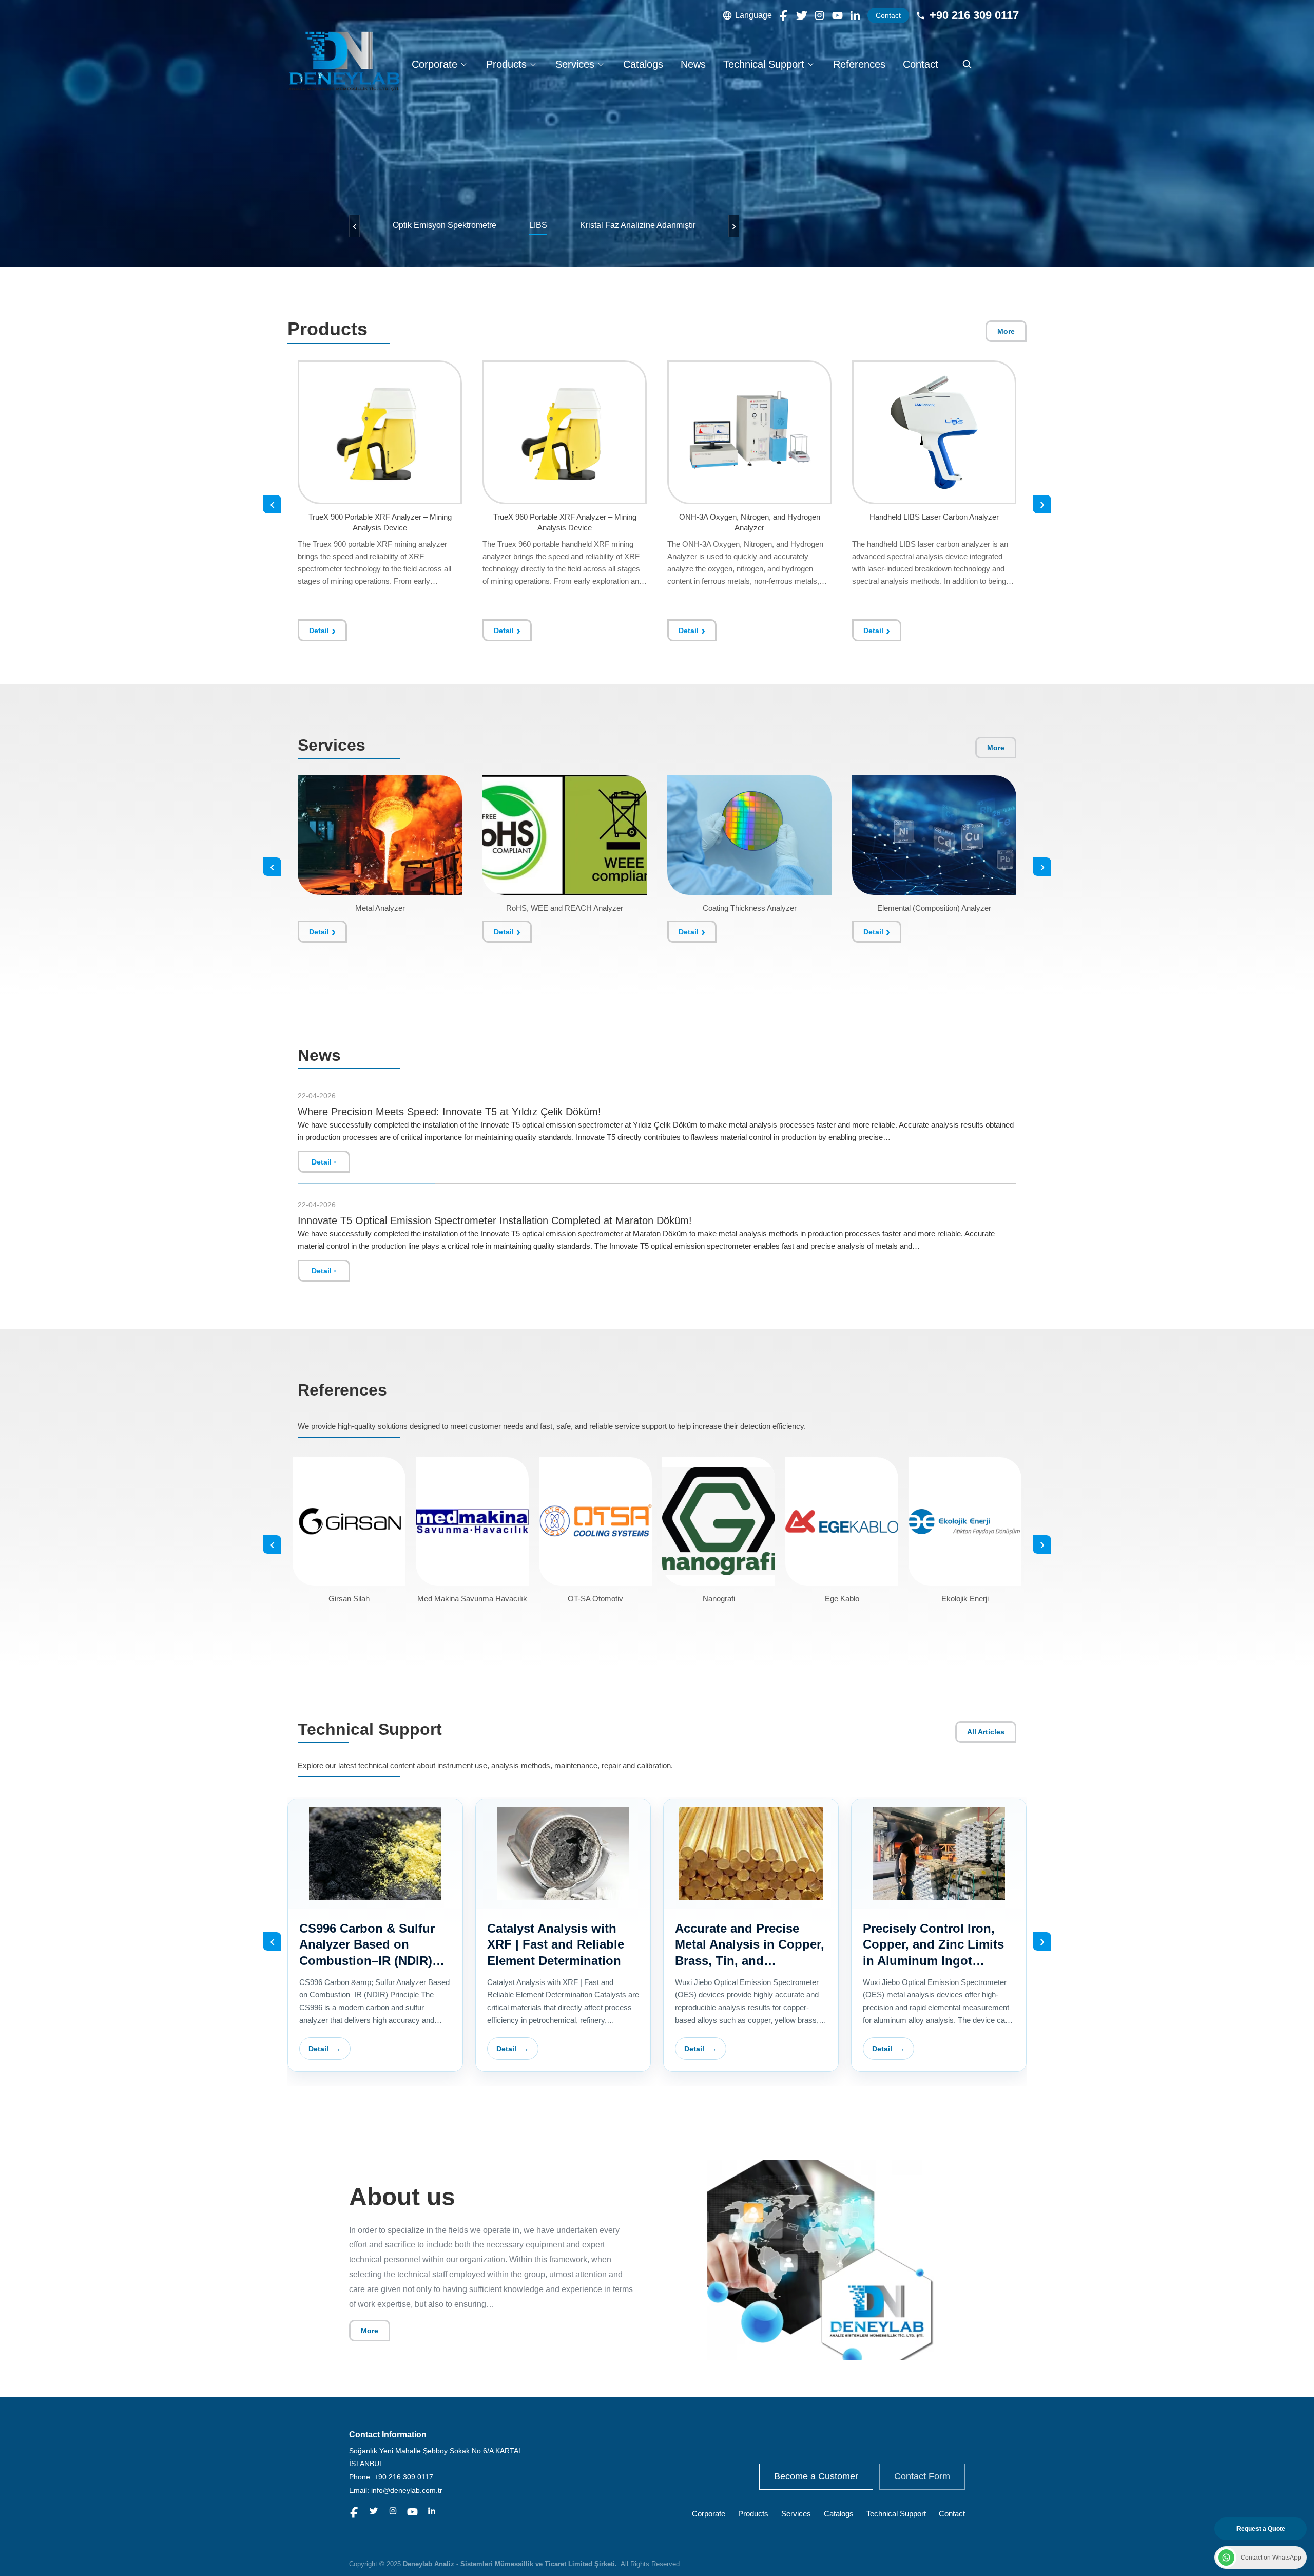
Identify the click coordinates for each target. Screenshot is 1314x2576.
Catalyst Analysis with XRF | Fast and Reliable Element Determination (743, 1944)
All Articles (986, 1732)
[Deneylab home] (344, 61)
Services (575, 64)
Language (753, 15)
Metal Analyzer (380, 908)
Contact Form (922, 2476)
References (859, 64)
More (1006, 331)
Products (506, 64)
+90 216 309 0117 (974, 15)
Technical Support (764, 64)
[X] (802, 15)
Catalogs (643, 64)
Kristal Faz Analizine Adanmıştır (638, 225)
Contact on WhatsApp (1271, 2558)
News (693, 64)
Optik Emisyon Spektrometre (445, 225)
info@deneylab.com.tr (407, 2490)
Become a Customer (816, 2476)
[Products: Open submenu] (533, 64)
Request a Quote (1261, 2529)
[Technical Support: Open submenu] (810, 64)
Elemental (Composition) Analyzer (934, 908)
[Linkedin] (855, 15)
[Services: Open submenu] (601, 64)
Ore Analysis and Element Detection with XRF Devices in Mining (375, 1944)
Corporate (434, 64)
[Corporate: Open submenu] (463, 64)
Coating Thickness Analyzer (750, 908)
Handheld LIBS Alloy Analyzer (934, 517)
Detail (319, 631)
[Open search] (967, 64)
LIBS (538, 225)
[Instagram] (819, 15)
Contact (888, 15)
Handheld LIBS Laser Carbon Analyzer (749, 517)
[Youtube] (837, 15)
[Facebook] (784, 15)
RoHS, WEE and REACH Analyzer (565, 908)
